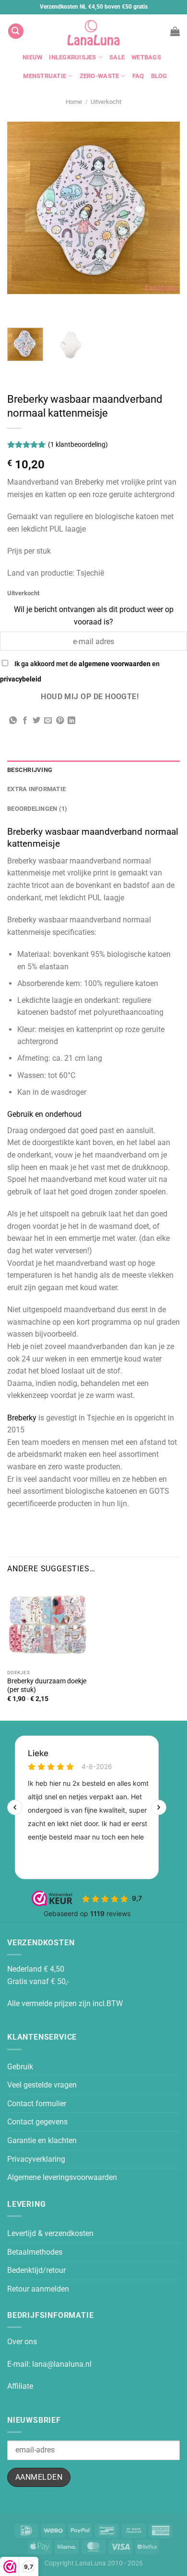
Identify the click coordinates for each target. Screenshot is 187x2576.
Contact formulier (37, 2104)
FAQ (138, 76)
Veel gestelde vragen (42, 2085)
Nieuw (32, 57)
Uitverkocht (106, 102)
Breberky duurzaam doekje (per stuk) (47, 1685)
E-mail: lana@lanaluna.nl (49, 2364)
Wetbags (146, 57)
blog (159, 76)
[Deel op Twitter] (36, 721)
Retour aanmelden (38, 2289)
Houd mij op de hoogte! (90, 697)
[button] (16, 31)
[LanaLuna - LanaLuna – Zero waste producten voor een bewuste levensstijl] (93, 31)
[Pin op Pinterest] (60, 721)
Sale (117, 57)
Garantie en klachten (42, 2140)
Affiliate (20, 2386)
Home (74, 102)
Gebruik (20, 2067)
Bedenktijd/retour (36, 2270)
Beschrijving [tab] (30, 770)
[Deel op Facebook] (25, 721)
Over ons (22, 2342)
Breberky (22, 1418)
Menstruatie (45, 76)
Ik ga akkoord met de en (80, 672)
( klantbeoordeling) (78, 445)
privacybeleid (21, 679)
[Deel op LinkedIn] (71, 721)
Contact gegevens (37, 2122)
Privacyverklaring (36, 2159)
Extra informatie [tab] (36, 789)
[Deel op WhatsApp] (13, 721)
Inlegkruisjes (72, 57)
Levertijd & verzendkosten (50, 2233)
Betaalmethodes (35, 2252)
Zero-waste (99, 76)
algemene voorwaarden (115, 664)
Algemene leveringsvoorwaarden (62, 2177)
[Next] (43, 303)
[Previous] (17, 303)
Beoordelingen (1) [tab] (37, 809)
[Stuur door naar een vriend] (48, 721)
